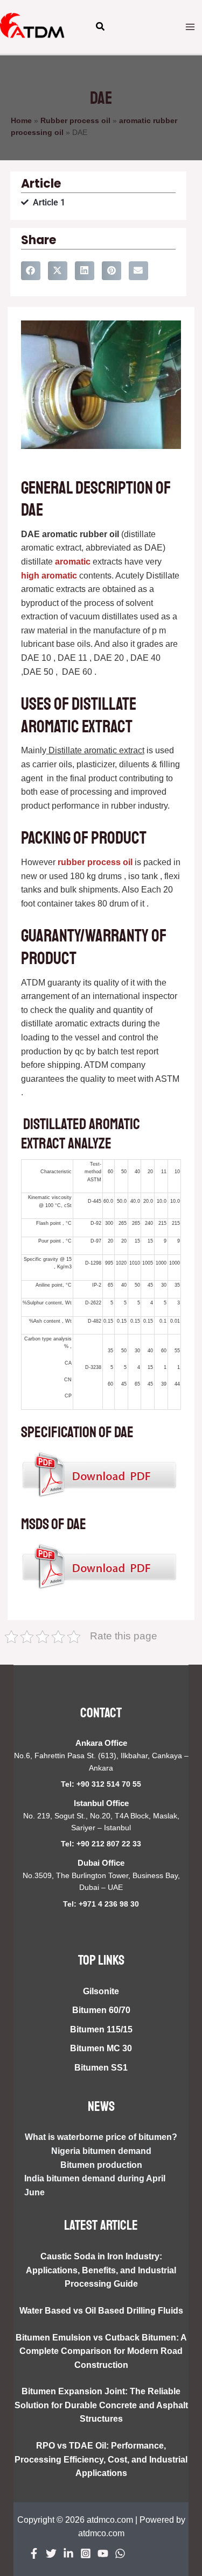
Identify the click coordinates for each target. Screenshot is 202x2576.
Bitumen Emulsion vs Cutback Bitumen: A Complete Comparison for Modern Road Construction (101, 2351)
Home (21, 121)
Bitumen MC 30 (101, 2048)
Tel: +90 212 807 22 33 (101, 1844)
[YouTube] (103, 2553)
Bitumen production (101, 2165)
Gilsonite (101, 1991)
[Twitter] (51, 2553)
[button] (101, 28)
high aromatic (49, 576)
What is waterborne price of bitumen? (101, 2137)
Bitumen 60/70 (101, 2010)
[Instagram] (86, 2553)
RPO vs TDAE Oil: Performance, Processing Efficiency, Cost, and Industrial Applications (101, 2459)
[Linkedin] (68, 2553)
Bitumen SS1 (101, 2068)
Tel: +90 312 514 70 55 (101, 1784)
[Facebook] (34, 2553)
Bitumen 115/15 (101, 2029)
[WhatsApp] (120, 2553)
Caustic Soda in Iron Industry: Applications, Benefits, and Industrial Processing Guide (101, 2270)
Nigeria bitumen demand (101, 2151)
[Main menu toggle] (190, 27)
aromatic (73, 562)
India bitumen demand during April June (95, 2185)
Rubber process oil (75, 121)
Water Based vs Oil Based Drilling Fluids (101, 2311)
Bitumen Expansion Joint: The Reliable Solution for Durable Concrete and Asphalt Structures (101, 2405)
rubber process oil (94, 862)
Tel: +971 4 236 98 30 (101, 1904)
